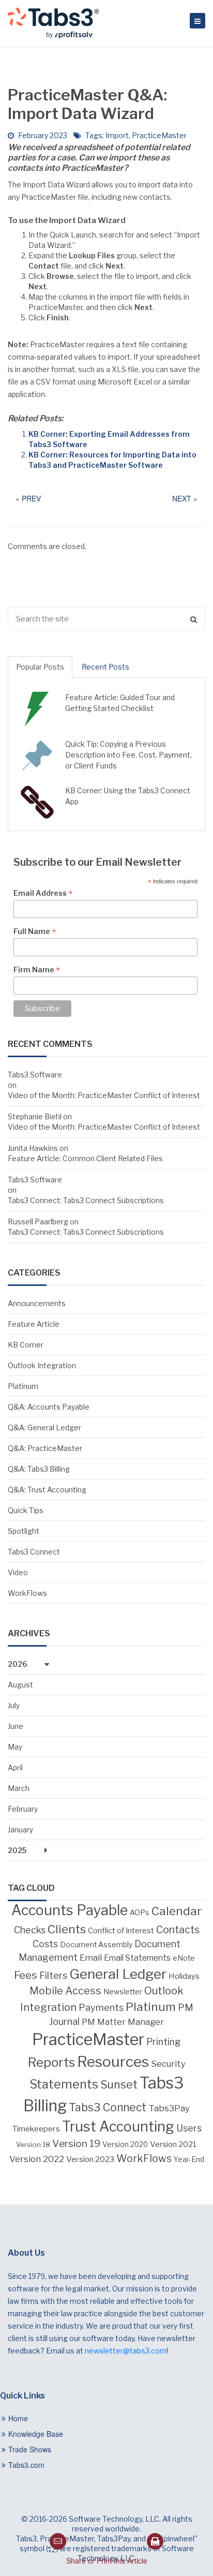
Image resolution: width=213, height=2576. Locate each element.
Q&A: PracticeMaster (45, 1448)
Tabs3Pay (169, 2108)
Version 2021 (173, 2144)
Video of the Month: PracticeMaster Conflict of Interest (104, 1095)
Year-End (189, 2159)
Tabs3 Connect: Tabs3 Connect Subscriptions (86, 1200)
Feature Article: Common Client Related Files (85, 1158)
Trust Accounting (118, 2127)
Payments (101, 2008)
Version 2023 (90, 2159)
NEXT (182, 498)
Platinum (23, 1386)
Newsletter (123, 1992)
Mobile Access (65, 1991)
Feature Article (34, 1324)
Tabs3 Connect (34, 1552)
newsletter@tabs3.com (126, 2351)
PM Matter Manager (123, 2022)
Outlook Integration (42, 1365)
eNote (184, 1958)
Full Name (35, 931)
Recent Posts (105, 667)
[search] (106, 619)
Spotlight (24, 1531)
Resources (113, 2062)
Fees (26, 1975)
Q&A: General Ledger (44, 1427)
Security (168, 2064)
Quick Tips (26, 1510)
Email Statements (137, 1958)
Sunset (119, 2084)
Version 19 (76, 2144)
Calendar (177, 1911)
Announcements (37, 1303)
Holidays (184, 1976)
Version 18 (33, 2144)
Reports (51, 2062)
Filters (53, 1975)
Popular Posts (40, 667)
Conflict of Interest (121, 1931)
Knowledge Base (36, 2434)
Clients (67, 1929)
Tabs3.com (26, 2465)
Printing (164, 2042)
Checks (30, 1930)
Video (18, 1572)
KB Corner (26, 1345)
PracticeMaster (159, 135)
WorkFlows (27, 1593)
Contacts (178, 1930)
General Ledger (118, 1974)
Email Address (43, 893)
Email (91, 1958)
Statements (64, 2084)
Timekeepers (36, 2129)
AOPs (140, 1913)
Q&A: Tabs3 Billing (39, 1469)
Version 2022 (37, 2159)
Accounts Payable (70, 1910)
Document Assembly (96, 1945)
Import (117, 135)
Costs (45, 1944)
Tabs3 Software (35, 1075)
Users (189, 2128)
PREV (31, 498)
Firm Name (37, 970)
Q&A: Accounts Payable (49, 1407)
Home (18, 2418)
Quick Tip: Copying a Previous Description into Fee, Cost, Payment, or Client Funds (128, 755)
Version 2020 (125, 2144)
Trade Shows (30, 2449)
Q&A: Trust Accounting (47, 1490)
